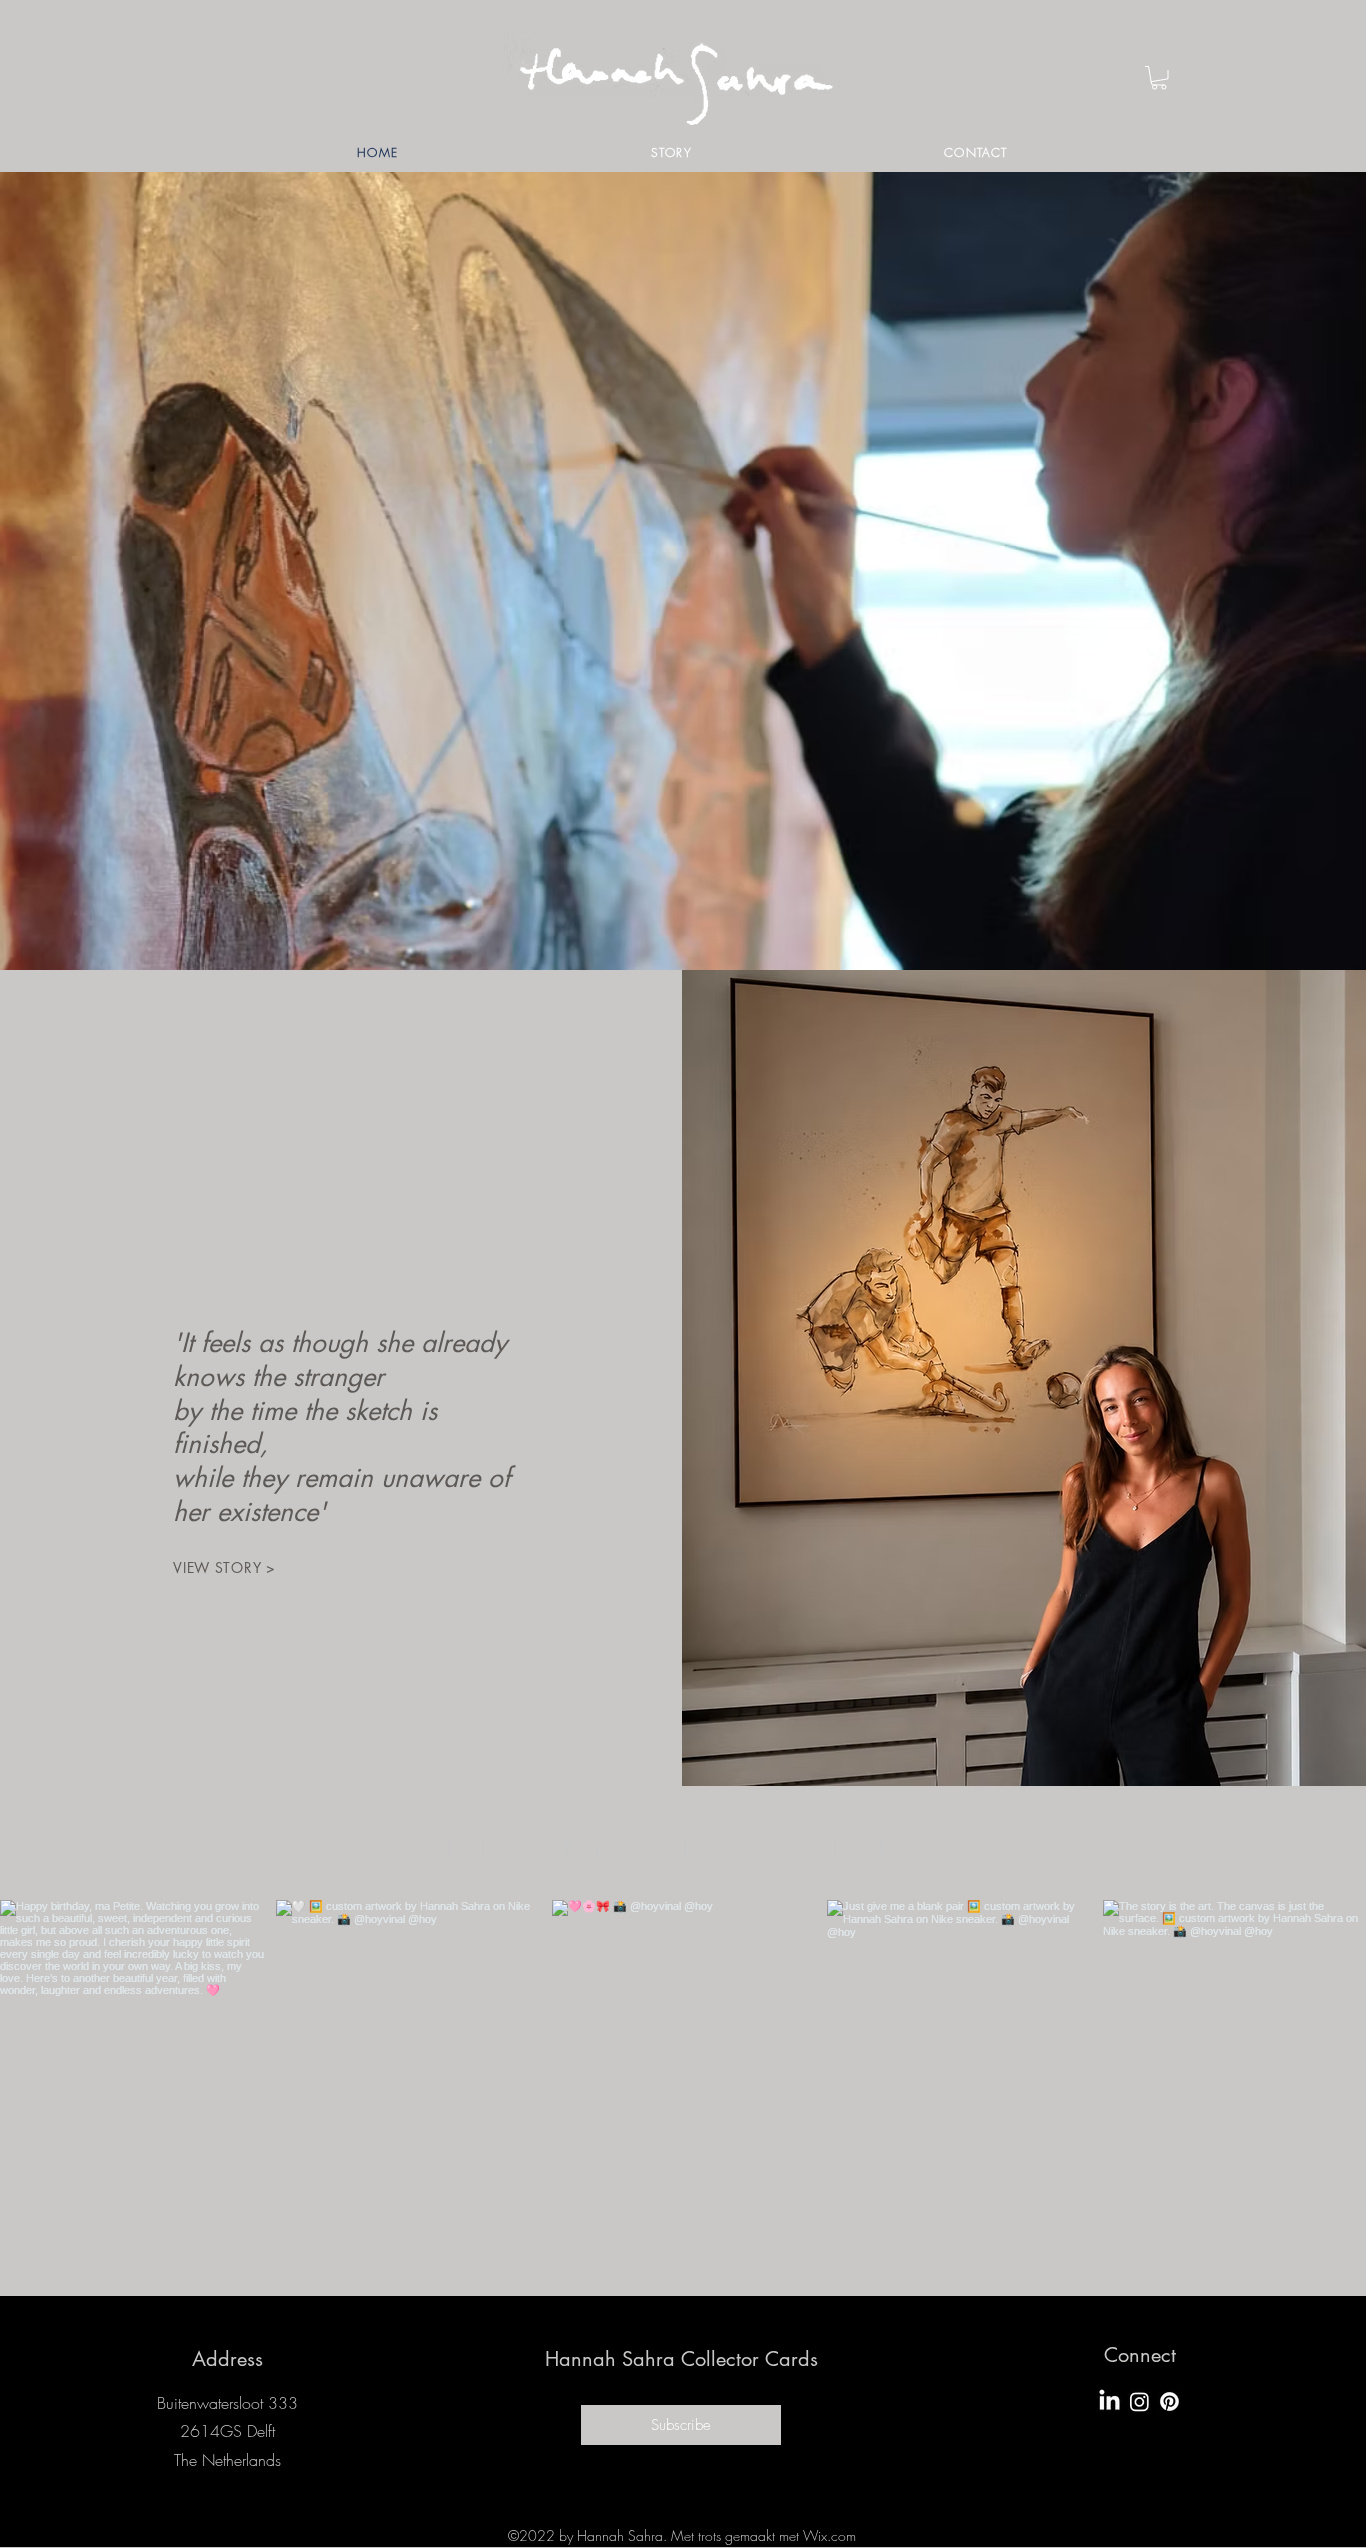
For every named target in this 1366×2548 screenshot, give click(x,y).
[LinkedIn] (1109, 2401)
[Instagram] (1139, 2401)
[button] (1159, 78)
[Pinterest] (1169, 2401)
